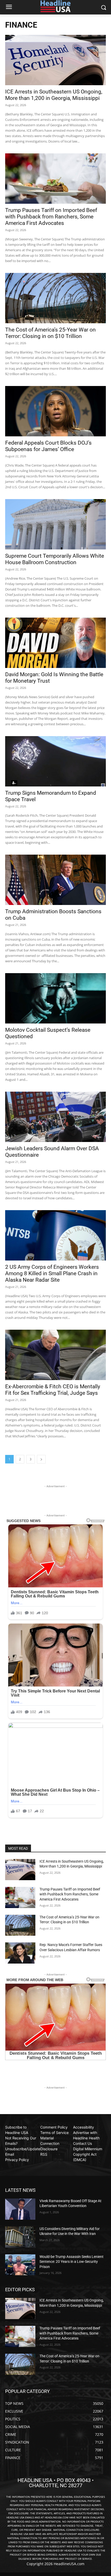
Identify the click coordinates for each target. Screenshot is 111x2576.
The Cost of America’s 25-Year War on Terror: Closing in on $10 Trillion (50, 333)
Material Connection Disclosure (50, 2143)
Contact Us (82, 2143)
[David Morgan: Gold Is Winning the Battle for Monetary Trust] (55, 643)
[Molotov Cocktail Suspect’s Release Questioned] (55, 998)
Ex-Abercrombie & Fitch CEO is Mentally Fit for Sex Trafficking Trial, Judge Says (53, 1390)
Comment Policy (54, 2127)
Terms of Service (54, 2133)
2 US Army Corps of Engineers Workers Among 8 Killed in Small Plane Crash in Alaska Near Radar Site (52, 1273)
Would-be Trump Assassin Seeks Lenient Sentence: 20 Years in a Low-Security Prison (72, 2262)
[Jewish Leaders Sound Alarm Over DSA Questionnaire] (55, 1117)
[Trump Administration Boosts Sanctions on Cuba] (55, 880)
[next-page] (41, 1459)
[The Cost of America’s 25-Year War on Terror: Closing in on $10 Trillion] (55, 298)
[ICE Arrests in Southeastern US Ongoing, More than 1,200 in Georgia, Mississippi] (55, 60)
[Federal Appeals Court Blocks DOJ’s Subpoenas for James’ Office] (55, 411)
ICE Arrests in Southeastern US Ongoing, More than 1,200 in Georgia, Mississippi (54, 95)
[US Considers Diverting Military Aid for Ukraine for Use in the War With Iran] (20, 2237)
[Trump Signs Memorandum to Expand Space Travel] (55, 761)
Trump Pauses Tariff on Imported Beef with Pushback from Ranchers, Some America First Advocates (51, 217)
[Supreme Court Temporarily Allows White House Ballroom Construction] (55, 524)
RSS (44, 2154)
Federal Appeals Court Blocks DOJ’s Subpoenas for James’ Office (48, 446)
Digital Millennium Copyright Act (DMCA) (88, 2154)
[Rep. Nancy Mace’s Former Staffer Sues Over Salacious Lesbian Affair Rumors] (20, 1953)
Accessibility (84, 2127)
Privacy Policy (17, 2160)
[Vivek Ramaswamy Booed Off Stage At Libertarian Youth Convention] (20, 2209)
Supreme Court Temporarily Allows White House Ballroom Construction (55, 559)
